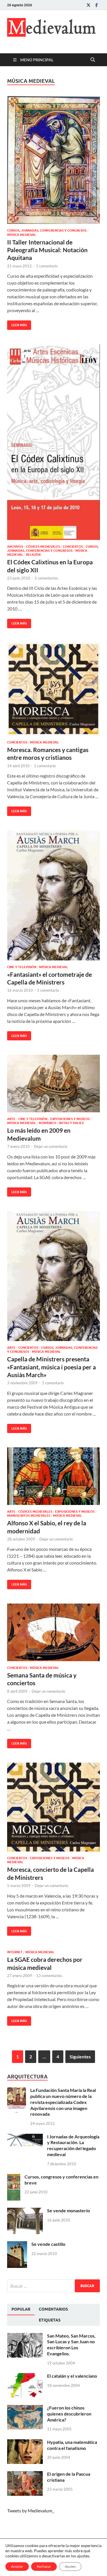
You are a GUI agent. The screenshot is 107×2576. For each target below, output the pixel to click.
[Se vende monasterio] (25, 2211)
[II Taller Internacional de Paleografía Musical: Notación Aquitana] (53, 160)
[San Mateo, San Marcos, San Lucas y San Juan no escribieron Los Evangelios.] (25, 2336)
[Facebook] (96, 5)
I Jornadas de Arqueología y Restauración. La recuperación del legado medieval (73, 2145)
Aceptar (17, 2566)
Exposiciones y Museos (70, 1119)
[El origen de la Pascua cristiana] (25, 2474)
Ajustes (70, 2566)
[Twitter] (88, 5)
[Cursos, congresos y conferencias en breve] (14, 2177)
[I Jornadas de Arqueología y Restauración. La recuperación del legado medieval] (25, 2137)
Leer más (17, 324)
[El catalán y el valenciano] (25, 2376)
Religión (33, 555)
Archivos (15, 547)
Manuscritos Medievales (29, 1516)
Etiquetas (50, 2320)
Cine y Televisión (22, 967)
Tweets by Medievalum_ (31, 2511)
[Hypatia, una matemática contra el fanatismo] (25, 2443)
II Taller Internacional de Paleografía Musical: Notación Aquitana (47, 250)
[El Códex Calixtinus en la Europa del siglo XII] (53, 442)
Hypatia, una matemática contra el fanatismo (72, 2445)
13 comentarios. (50, 1976)
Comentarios (53, 2309)
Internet (15, 1952)
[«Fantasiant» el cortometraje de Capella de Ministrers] (53, 895)
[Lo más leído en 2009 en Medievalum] (53, 1084)
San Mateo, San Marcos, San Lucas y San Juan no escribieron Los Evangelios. (71, 2345)
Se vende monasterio (68, 2210)
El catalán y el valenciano (72, 2376)
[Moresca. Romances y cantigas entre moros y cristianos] (53, 689)
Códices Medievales (43, 547)
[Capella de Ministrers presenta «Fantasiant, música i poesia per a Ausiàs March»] (53, 1276)
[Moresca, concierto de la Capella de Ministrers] (53, 1807)
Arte (11, 1119)
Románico (48, 1123)
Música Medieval (22, 235)
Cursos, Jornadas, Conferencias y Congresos (47, 230)
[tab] (21, 2309)
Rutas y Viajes (71, 1123)
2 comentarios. (47, 578)
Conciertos (73, 547)
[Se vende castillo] (17, 2245)
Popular (21, 2309)
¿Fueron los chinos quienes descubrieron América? (69, 2414)
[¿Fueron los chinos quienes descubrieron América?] (25, 2408)
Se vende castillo (48, 2244)
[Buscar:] (53, 2286)
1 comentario (47, 266)
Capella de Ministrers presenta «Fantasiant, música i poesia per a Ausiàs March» (52, 1367)
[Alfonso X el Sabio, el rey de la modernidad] (53, 1476)
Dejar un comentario (51, 1146)
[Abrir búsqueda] (93, 60)
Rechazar (44, 2566)
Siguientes (80, 2057)
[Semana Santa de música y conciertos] (53, 1632)
